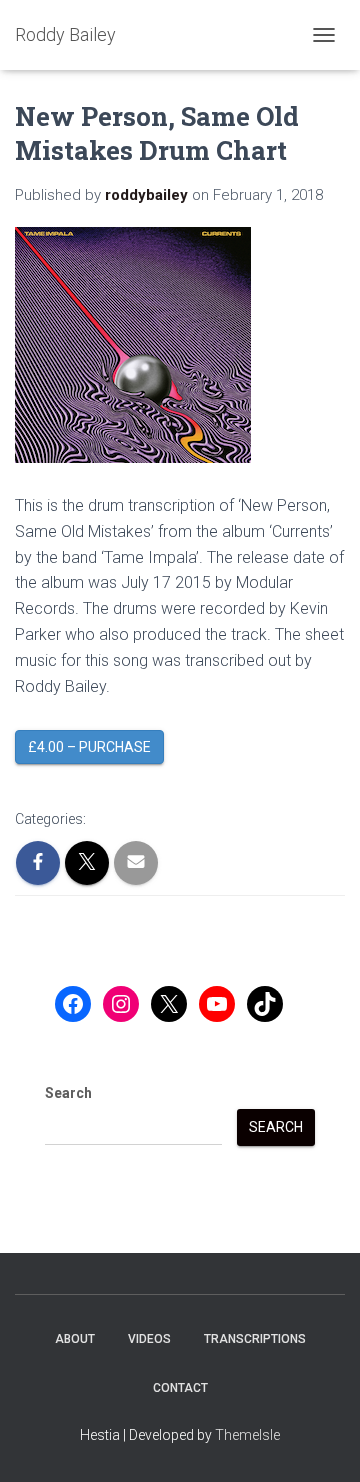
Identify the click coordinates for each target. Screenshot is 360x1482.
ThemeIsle (247, 1435)
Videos (149, 1339)
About (75, 1339)
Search (68, 1093)
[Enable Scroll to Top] (320, 1442)
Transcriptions (255, 1339)
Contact (180, 1388)
